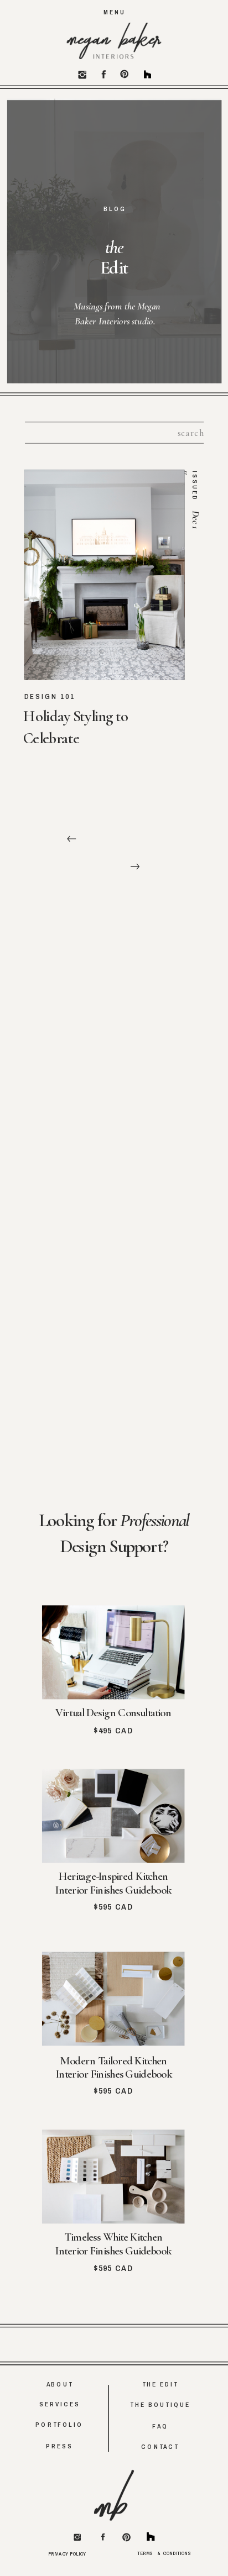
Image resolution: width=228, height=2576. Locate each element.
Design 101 (50, 697)
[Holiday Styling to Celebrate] (105, 575)
